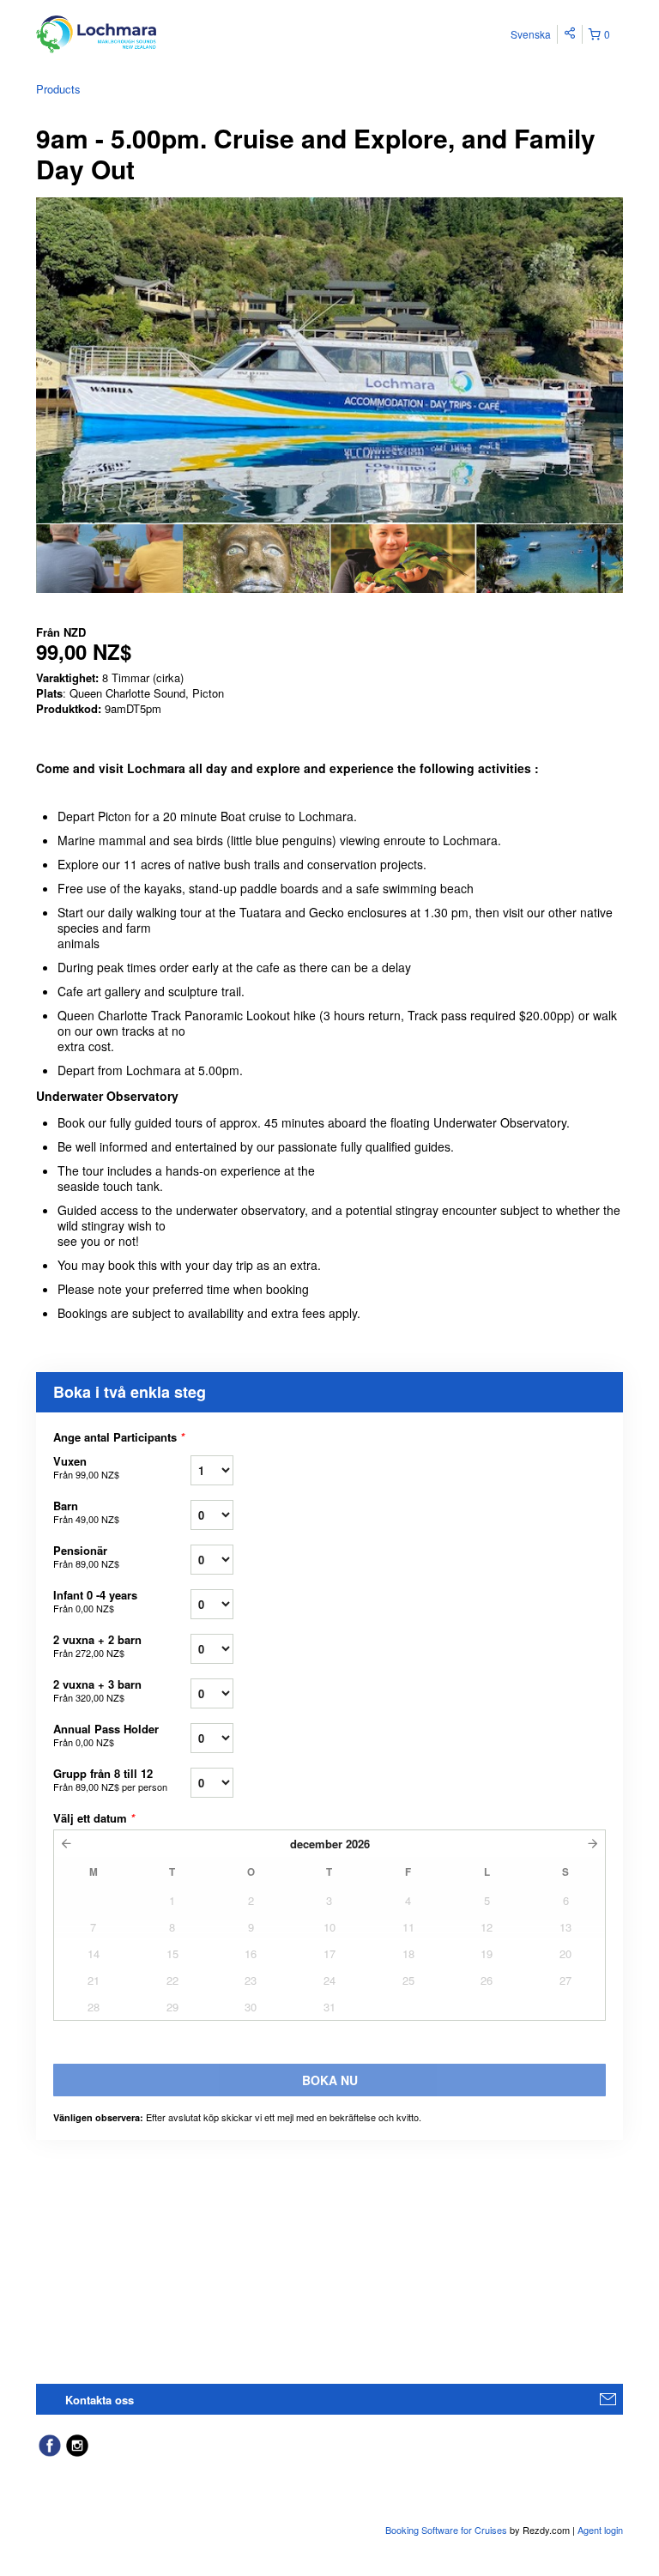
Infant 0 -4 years (95, 1601)
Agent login (600, 2530)
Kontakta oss (100, 2400)
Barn (86, 1512)
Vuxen (86, 1467)
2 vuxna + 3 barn (97, 1690)
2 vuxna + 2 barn (97, 1645)
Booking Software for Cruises (447, 2530)
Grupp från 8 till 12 (110, 1779)
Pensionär (86, 1556)
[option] (109, 559)
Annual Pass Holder (106, 1735)
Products (58, 89)
